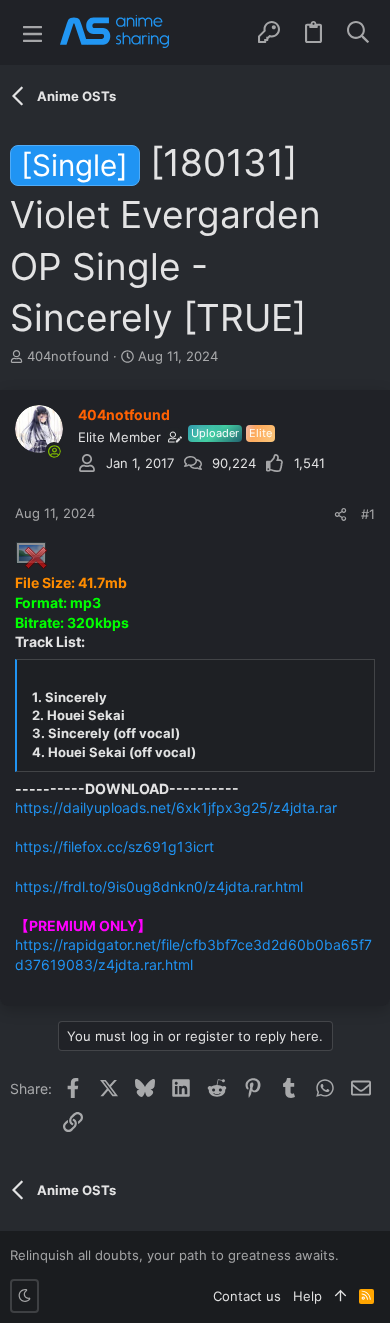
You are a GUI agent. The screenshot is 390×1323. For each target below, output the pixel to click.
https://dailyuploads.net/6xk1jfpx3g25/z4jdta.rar (176, 807)
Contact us (247, 1296)
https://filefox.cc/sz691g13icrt (114, 846)
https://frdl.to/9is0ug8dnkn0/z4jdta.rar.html (159, 886)
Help (307, 1296)
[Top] (340, 1296)
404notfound (68, 356)
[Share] (340, 514)
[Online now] (54, 451)
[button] (32, 32)
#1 (368, 514)
